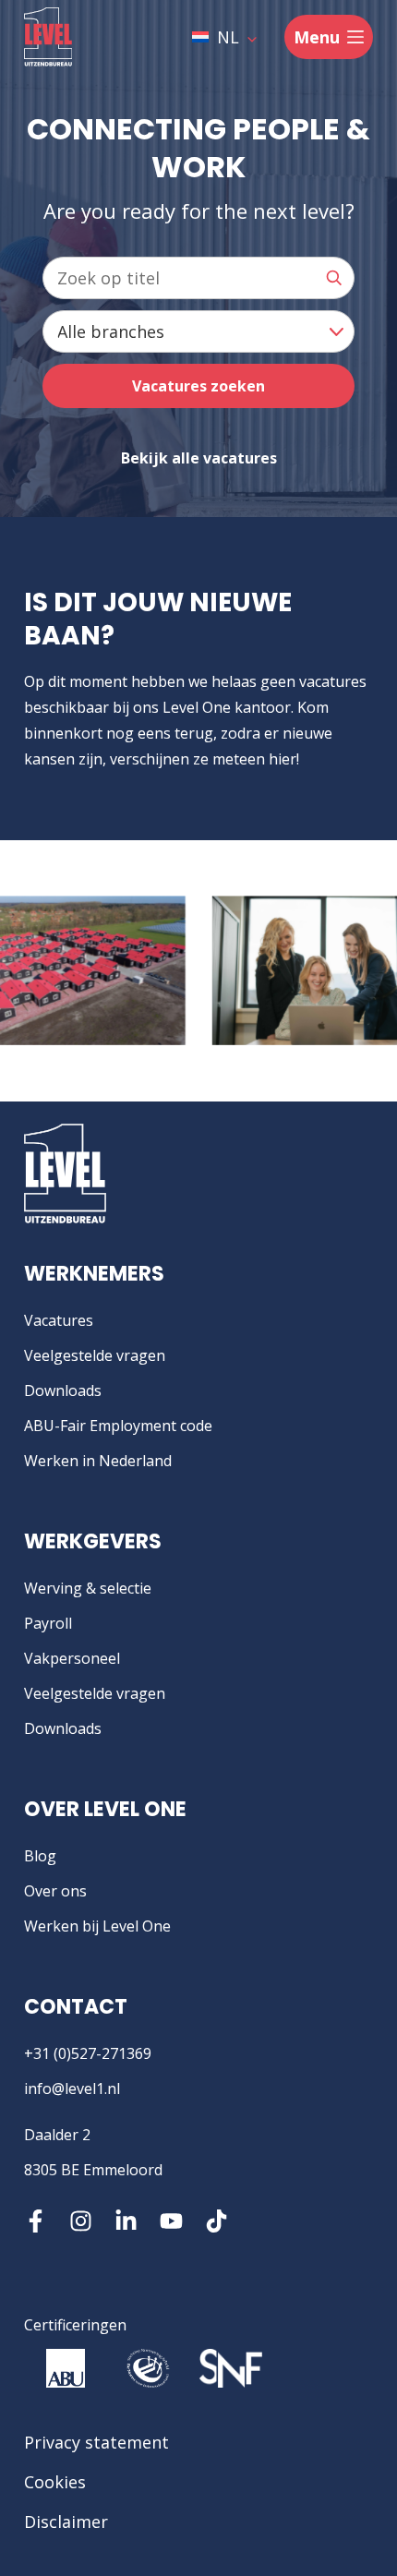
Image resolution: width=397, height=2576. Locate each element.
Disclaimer (66, 2522)
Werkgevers (93, 1541)
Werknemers (94, 1274)
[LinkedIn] (126, 2221)
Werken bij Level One (97, 1926)
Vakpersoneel (72, 1658)
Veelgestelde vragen (95, 1355)
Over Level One (105, 1809)
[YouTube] (171, 2221)
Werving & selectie (88, 1588)
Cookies (55, 2482)
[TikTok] (217, 2221)
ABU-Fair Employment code (118, 1426)
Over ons (55, 1891)
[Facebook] (36, 2221)
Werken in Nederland (98, 1461)
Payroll (48, 1623)
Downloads (63, 1390)
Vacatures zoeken (198, 386)
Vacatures (59, 1320)
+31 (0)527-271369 (88, 2053)
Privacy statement (96, 2442)
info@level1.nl (72, 2088)
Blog (40, 1856)
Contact (76, 2007)
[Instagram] (81, 2221)
